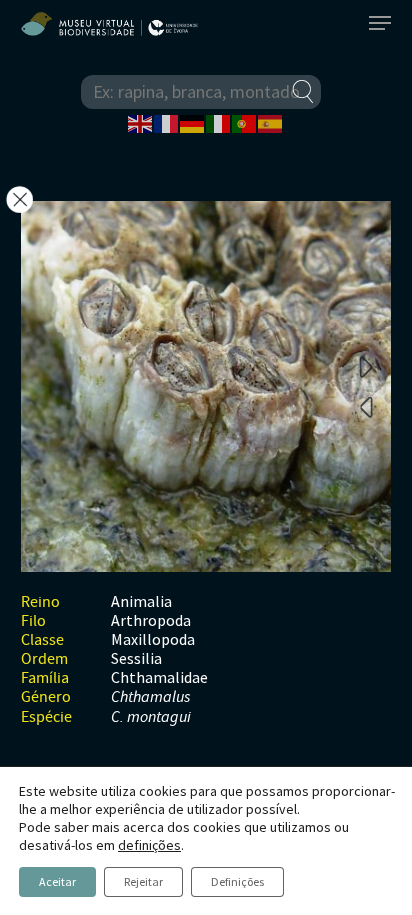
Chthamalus (150, 697)
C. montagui (151, 717)
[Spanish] (271, 122)
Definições (237, 881)
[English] (141, 122)
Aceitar (57, 881)
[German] (193, 122)
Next (366, 366)
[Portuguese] (245, 122)
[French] (167, 122)
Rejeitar (143, 881)
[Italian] (219, 122)
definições (149, 845)
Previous (366, 406)
